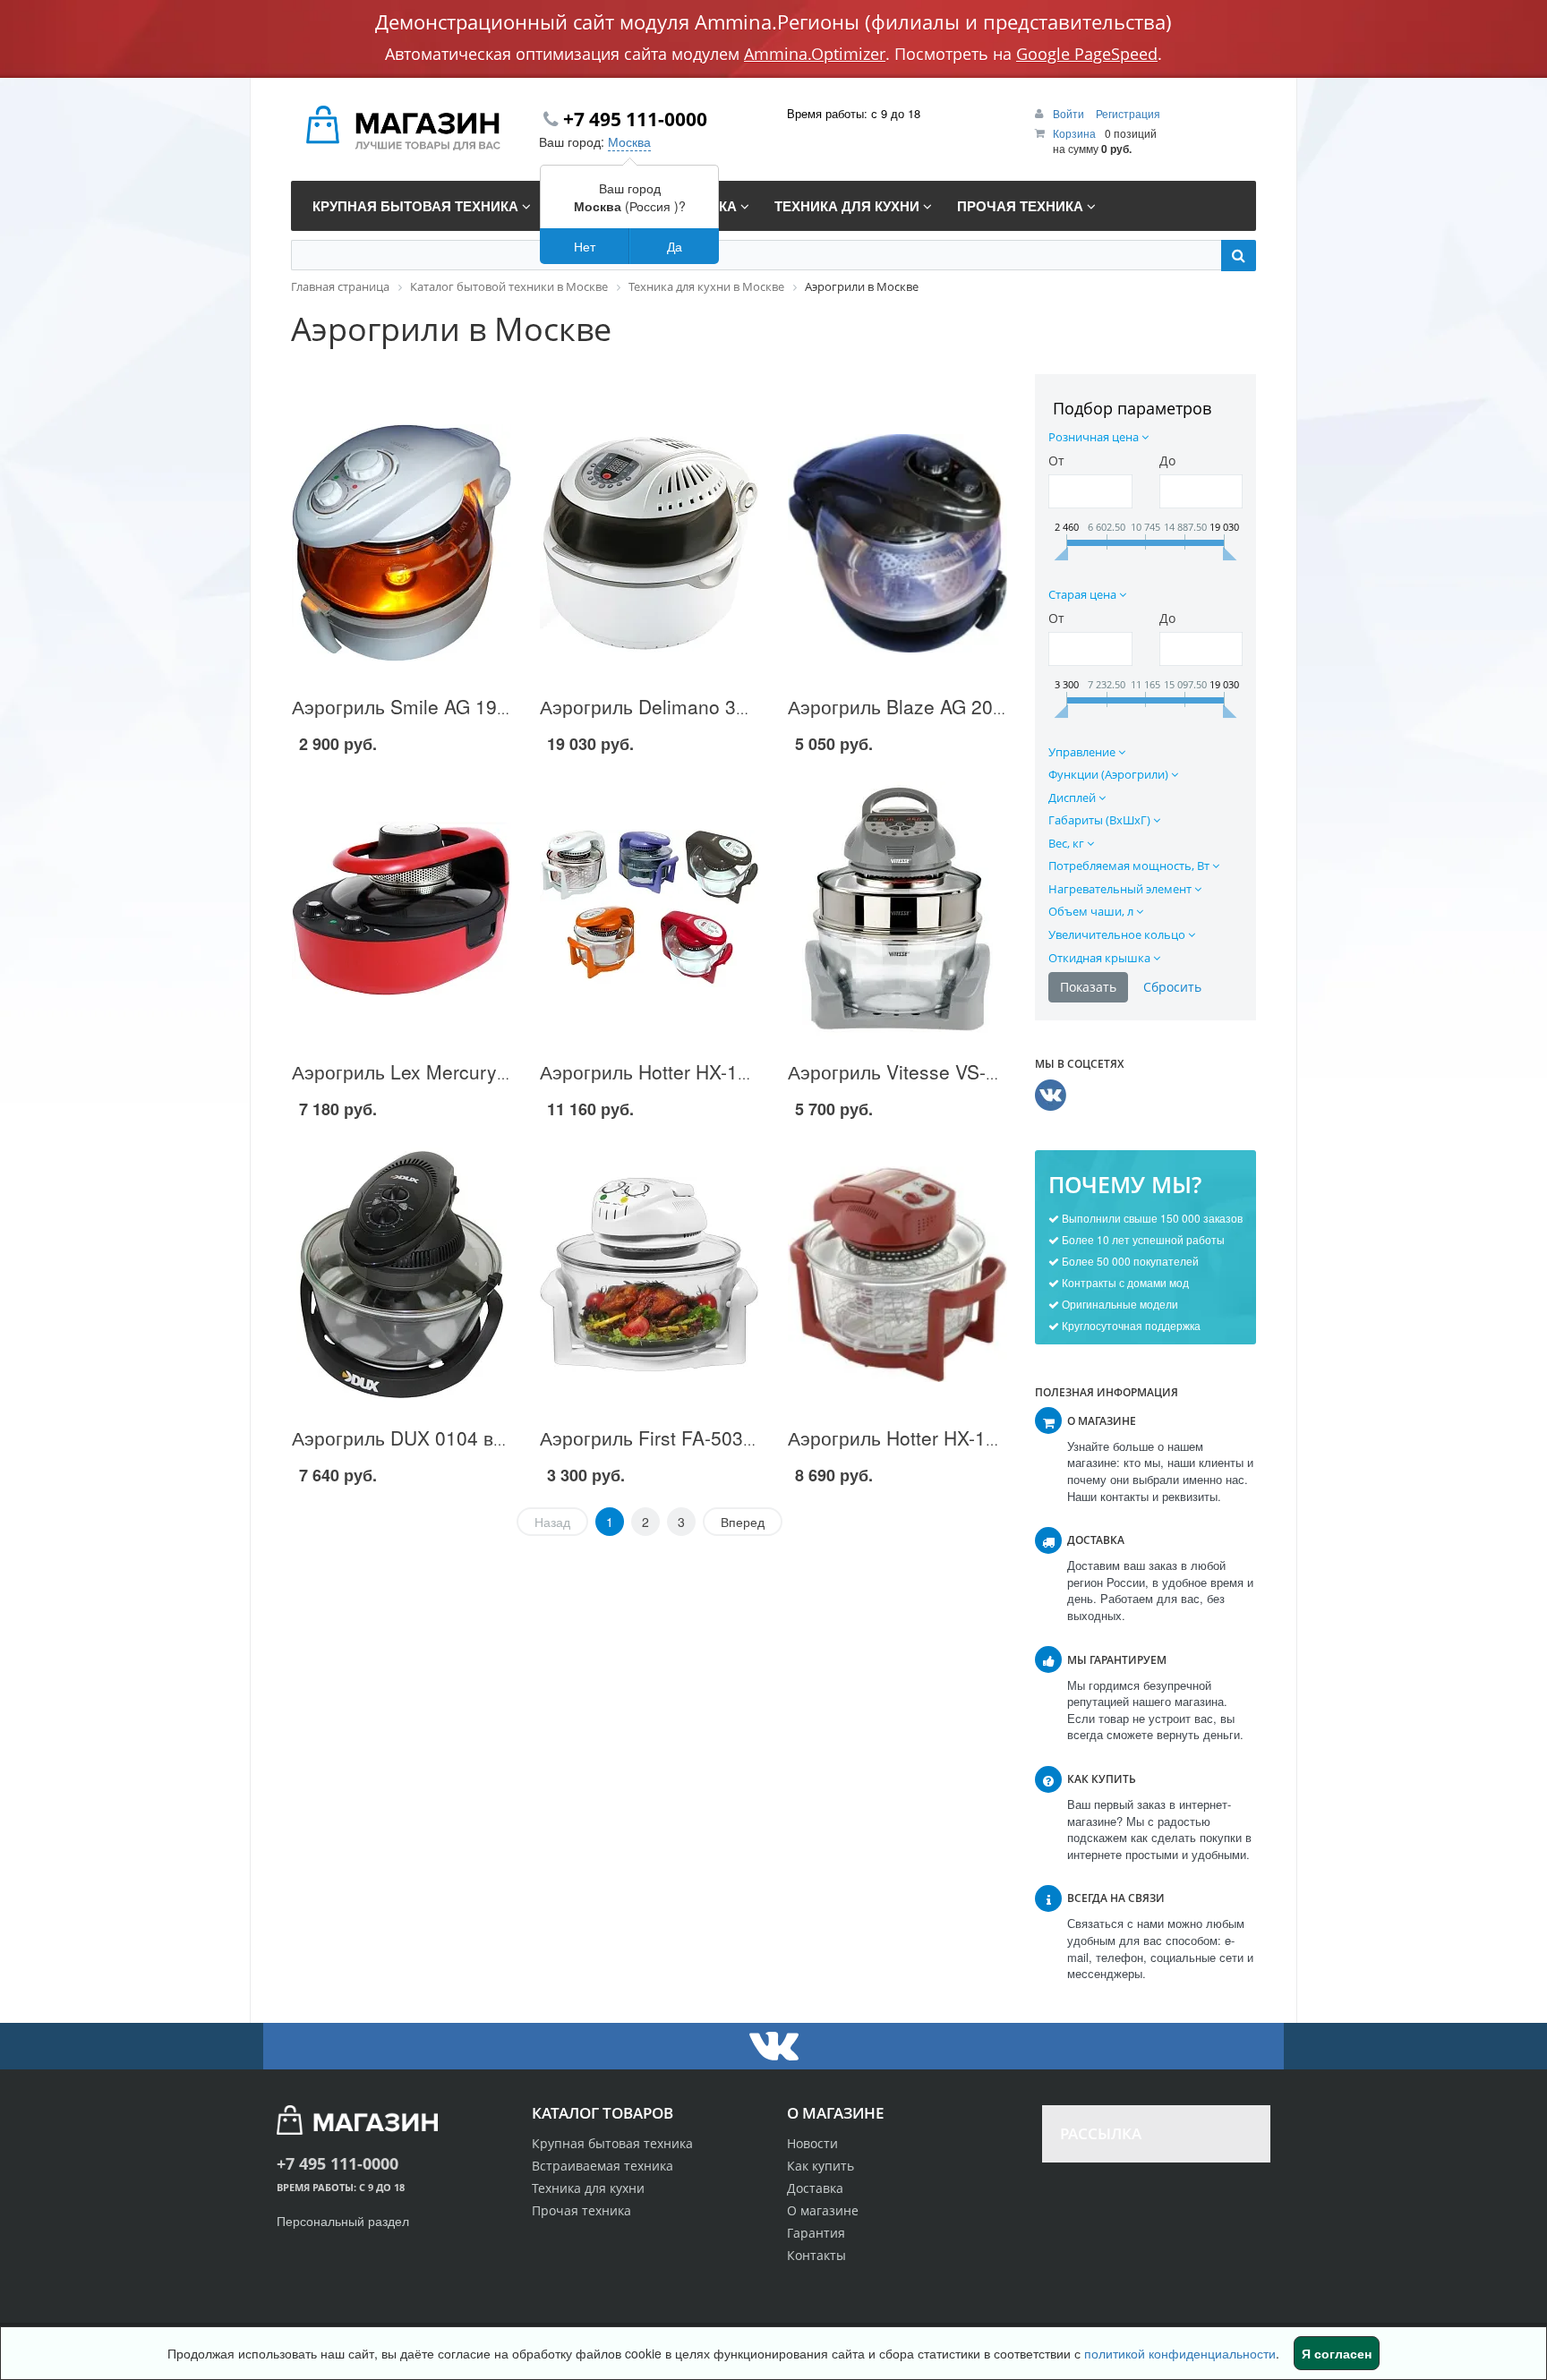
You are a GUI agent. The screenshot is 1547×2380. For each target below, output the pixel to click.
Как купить (821, 2166)
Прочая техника (581, 2210)
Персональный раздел (343, 2221)
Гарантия (816, 2233)
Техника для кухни (588, 2188)
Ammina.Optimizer (815, 54)
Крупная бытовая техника (612, 2143)
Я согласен (1337, 2353)
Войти (1070, 113)
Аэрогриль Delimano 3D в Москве (688, 706)
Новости (812, 2143)
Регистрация (1128, 113)
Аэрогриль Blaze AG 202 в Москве (939, 706)
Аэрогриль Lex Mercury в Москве (437, 1071)
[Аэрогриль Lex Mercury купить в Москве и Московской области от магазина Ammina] (402, 908)
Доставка (815, 2188)
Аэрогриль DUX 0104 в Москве (428, 1437)
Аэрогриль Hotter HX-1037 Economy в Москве (989, 1437)
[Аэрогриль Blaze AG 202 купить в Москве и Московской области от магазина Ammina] (897, 543)
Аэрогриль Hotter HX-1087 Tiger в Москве (722, 1071)
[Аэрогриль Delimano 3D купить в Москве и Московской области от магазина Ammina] (650, 543)
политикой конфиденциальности (1180, 2353)
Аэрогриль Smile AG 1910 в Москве (448, 706)
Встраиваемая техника (603, 2166)
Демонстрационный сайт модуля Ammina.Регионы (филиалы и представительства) (773, 21)
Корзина (1074, 133)
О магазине (823, 2210)
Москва (629, 141)
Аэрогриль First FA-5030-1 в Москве (698, 1437)
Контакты (816, 2255)
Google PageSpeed (1087, 54)
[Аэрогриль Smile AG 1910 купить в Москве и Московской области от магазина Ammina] (402, 543)
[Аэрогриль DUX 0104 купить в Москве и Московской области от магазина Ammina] (402, 1275)
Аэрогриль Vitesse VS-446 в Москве (946, 1071)
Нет (585, 246)
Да (675, 246)
